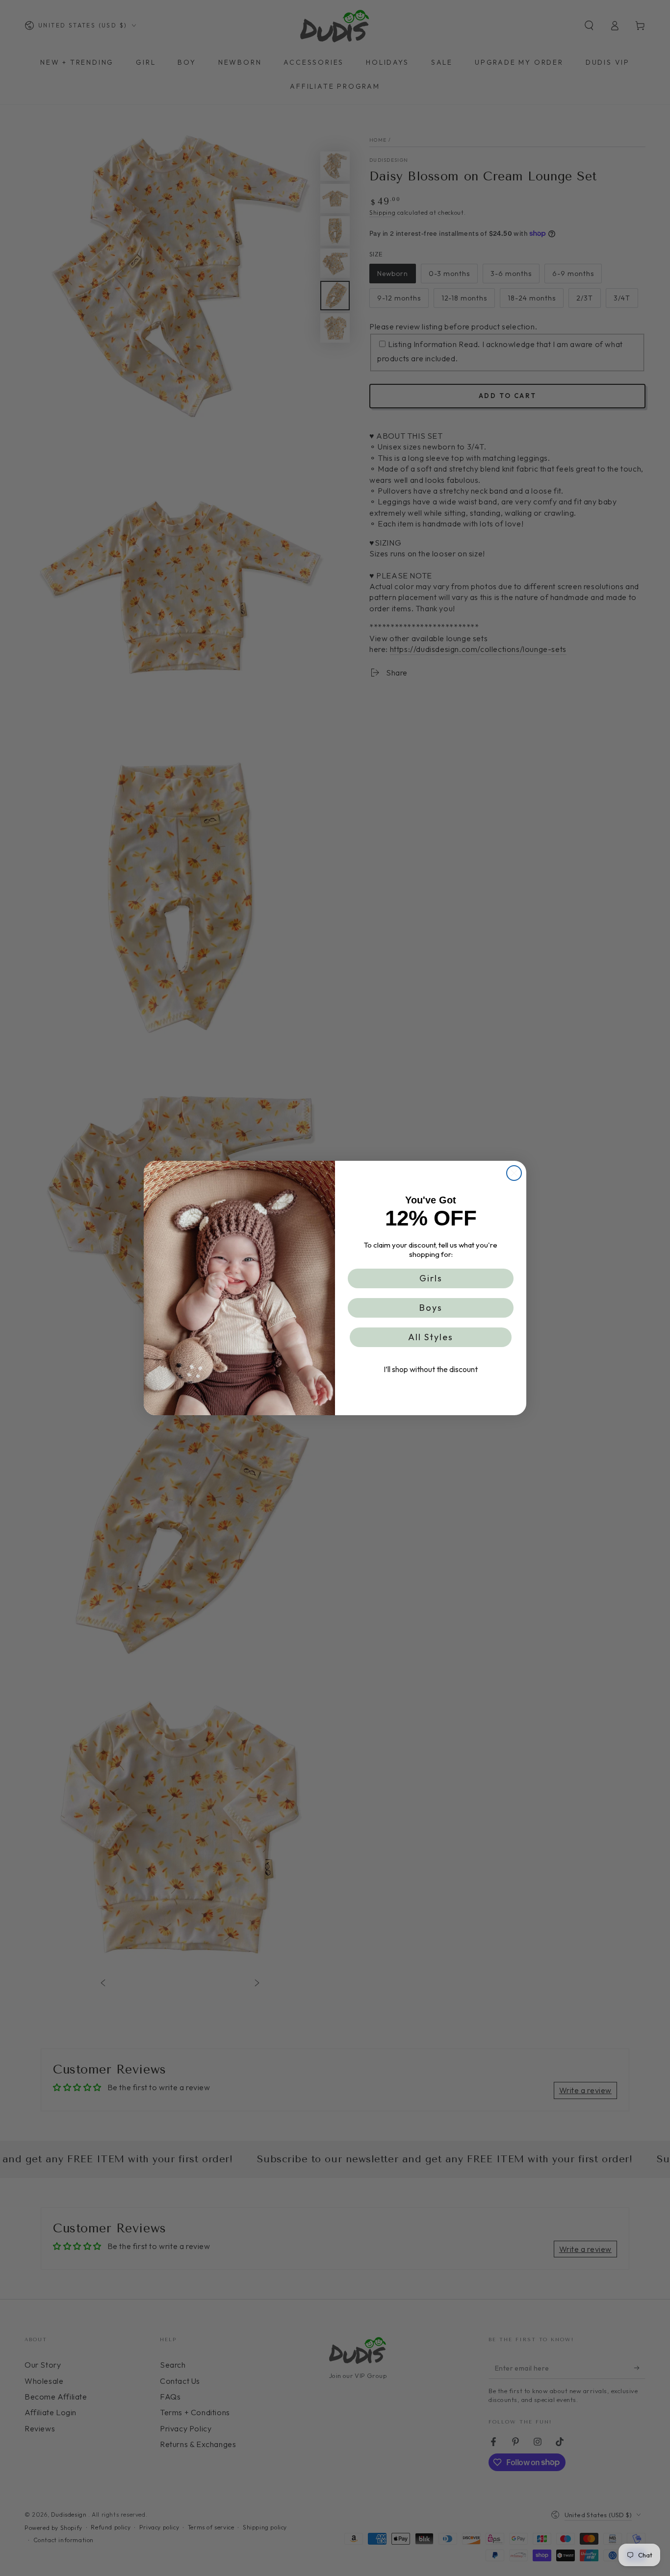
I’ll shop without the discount (431, 1369)
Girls (431, 1278)
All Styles (431, 1337)
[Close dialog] (514, 1173)
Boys (431, 1308)
